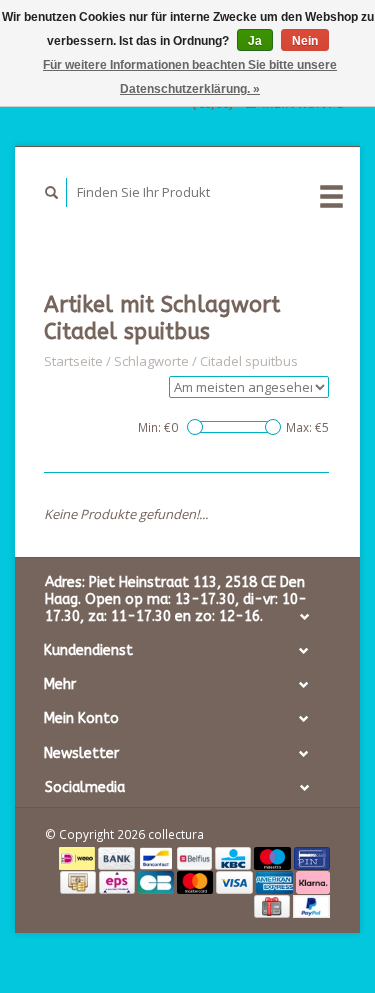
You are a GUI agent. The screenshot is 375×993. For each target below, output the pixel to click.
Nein (305, 41)
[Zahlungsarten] (78, 857)
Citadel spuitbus (249, 361)
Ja (255, 41)
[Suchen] (52, 192)
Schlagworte (151, 361)
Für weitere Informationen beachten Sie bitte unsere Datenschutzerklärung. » (190, 77)
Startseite (73, 361)
